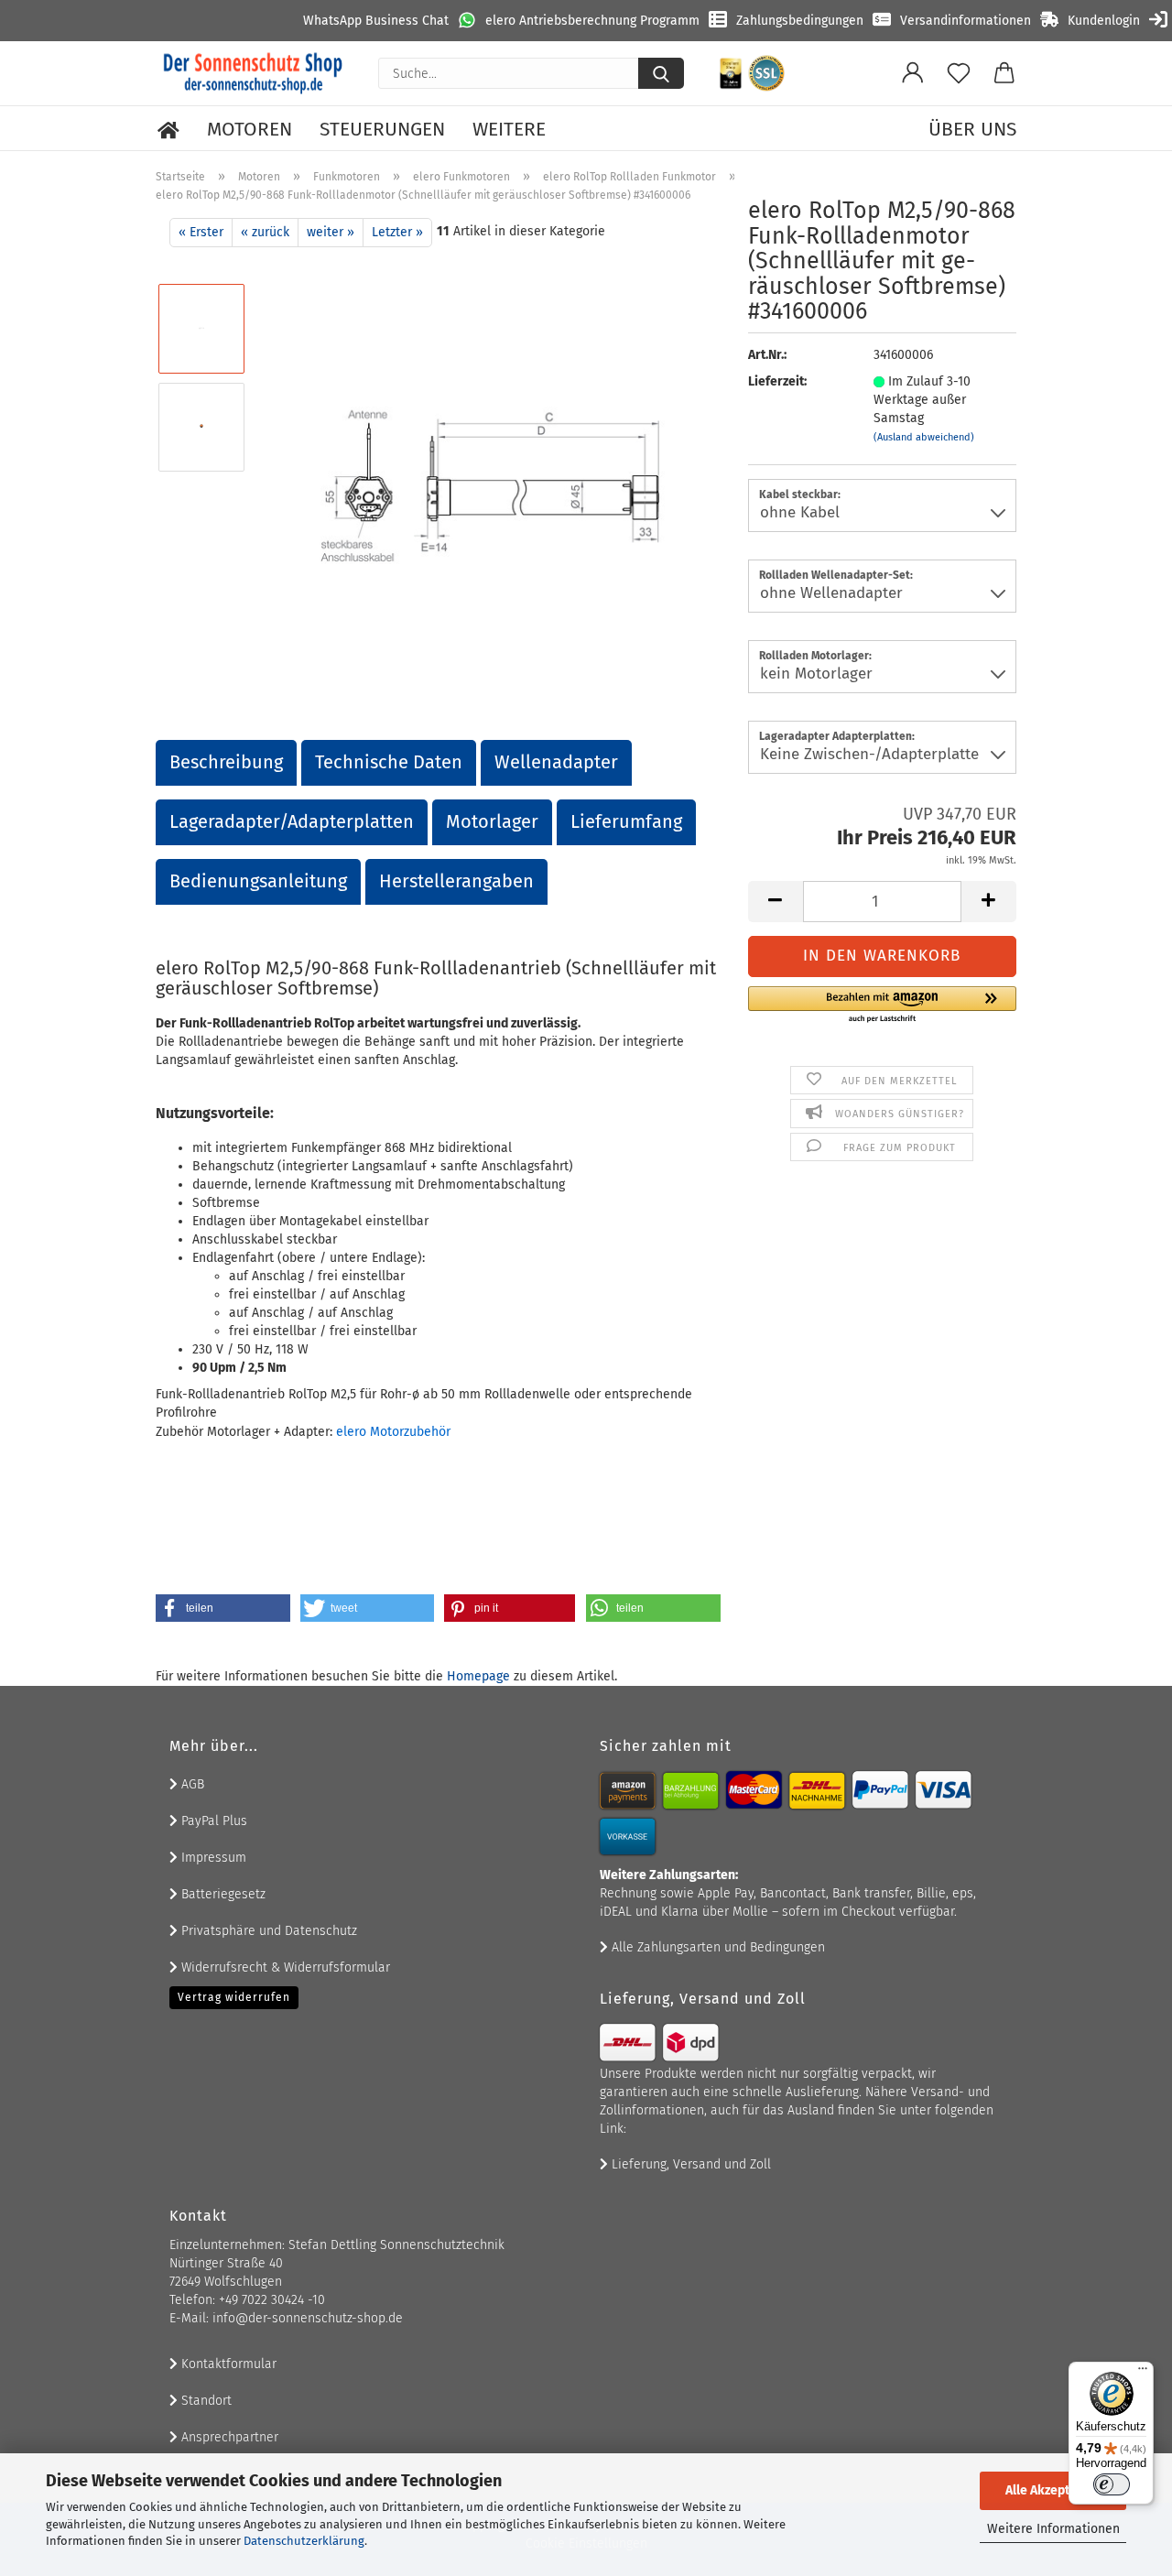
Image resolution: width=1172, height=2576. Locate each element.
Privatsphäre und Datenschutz (267, 1931)
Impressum (212, 1858)
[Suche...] (661, 73)
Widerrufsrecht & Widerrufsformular (284, 1967)
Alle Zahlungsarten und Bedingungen (716, 1947)
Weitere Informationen (1053, 2529)
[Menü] (1143, 2373)
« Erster (201, 232)
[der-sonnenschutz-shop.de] (253, 73)
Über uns (972, 129)
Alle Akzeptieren (1053, 2490)
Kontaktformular (227, 2364)
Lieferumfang (626, 821)
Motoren (250, 129)
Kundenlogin (1104, 21)
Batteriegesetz (222, 1894)
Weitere (509, 129)
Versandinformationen (966, 21)
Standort (205, 2401)
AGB (191, 1784)
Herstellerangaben (456, 881)
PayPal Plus (212, 1821)
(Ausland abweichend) (924, 437)
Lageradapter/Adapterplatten (292, 821)
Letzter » (397, 232)
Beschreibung (226, 762)
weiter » (331, 232)
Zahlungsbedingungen (800, 21)
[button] (913, 73)
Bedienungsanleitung (258, 881)
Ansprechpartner (228, 2437)
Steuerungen (382, 129)
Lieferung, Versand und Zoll (689, 2164)
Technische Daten (389, 762)
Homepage (478, 1676)
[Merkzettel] (959, 73)
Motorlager (492, 821)
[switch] (1112, 2484)
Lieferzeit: (777, 381)
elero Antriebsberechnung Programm (592, 21)
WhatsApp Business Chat (376, 21)
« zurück (265, 232)
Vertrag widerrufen (234, 1997)
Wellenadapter (556, 762)
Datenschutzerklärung (304, 2541)
